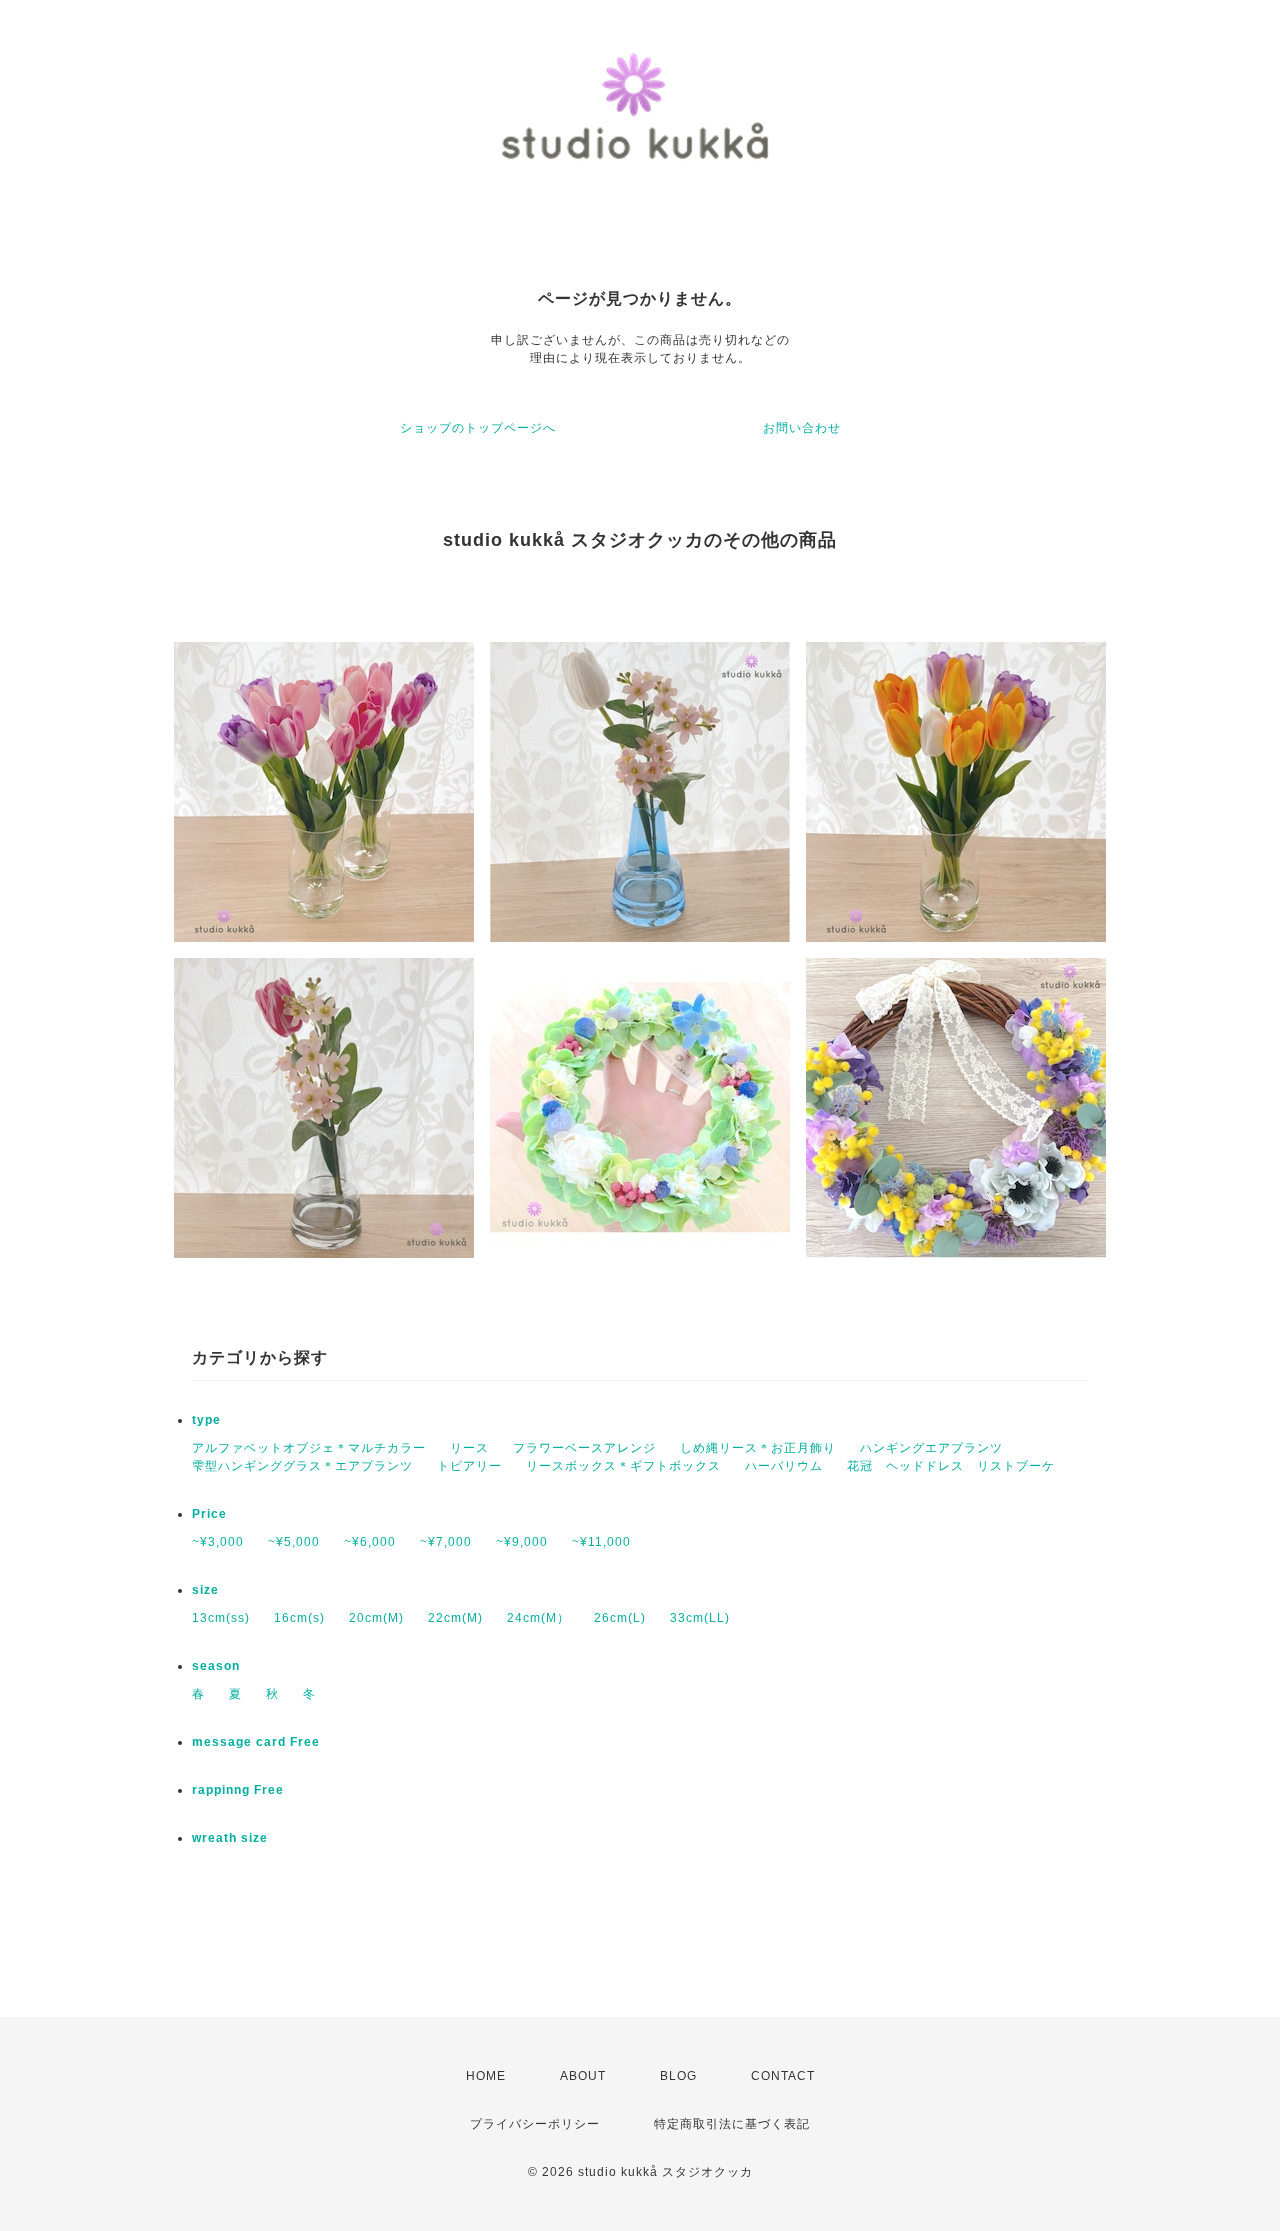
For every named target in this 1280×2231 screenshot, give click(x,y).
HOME (486, 2076)
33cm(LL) (700, 1618)
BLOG (678, 2076)
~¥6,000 (370, 1542)
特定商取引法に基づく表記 (732, 2124)
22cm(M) (455, 1618)
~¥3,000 (218, 1542)
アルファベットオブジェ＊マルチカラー (309, 1448)
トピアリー (469, 1466)
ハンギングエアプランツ (931, 1448)
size (205, 1590)
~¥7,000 (446, 1542)
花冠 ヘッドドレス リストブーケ (951, 1466)
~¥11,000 (601, 1542)
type (206, 1420)
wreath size (230, 1838)
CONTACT (783, 2076)
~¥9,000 (522, 1542)
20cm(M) (376, 1618)
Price (209, 1514)
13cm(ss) (221, 1618)
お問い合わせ (802, 428)
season (216, 1666)
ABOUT (583, 2076)
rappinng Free (238, 1790)
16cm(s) (299, 1618)
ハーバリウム (784, 1466)
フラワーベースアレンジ (584, 1448)
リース (469, 1448)
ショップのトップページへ (478, 428)
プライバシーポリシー (535, 2124)
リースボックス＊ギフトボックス (623, 1466)
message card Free (256, 1742)
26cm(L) (620, 1618)
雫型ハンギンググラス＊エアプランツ (302, 1466)
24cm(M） (538, 1618)
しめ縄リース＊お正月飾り (758, 1448)
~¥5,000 (294, 1542)
